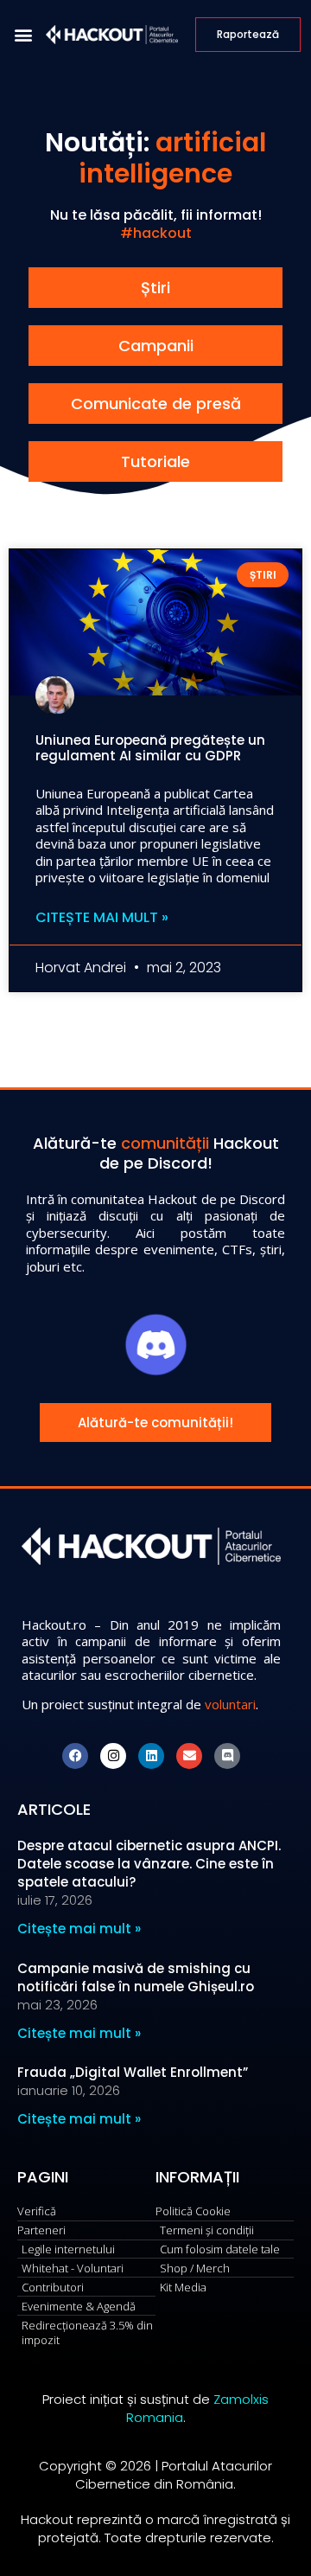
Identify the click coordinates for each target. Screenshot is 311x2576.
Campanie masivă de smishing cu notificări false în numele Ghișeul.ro (136, 1977)
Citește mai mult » (102, 918)
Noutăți (94, 142)
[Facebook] (75, 1756)
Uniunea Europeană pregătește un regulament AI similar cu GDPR (150, 748)
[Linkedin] (151, 1756)
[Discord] (227, 1756)
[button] (23, 35)
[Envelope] (189, 1756)
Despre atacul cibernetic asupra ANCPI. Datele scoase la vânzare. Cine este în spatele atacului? (149, 1864)
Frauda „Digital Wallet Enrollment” (133, 2072)
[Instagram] (113, 1756)
